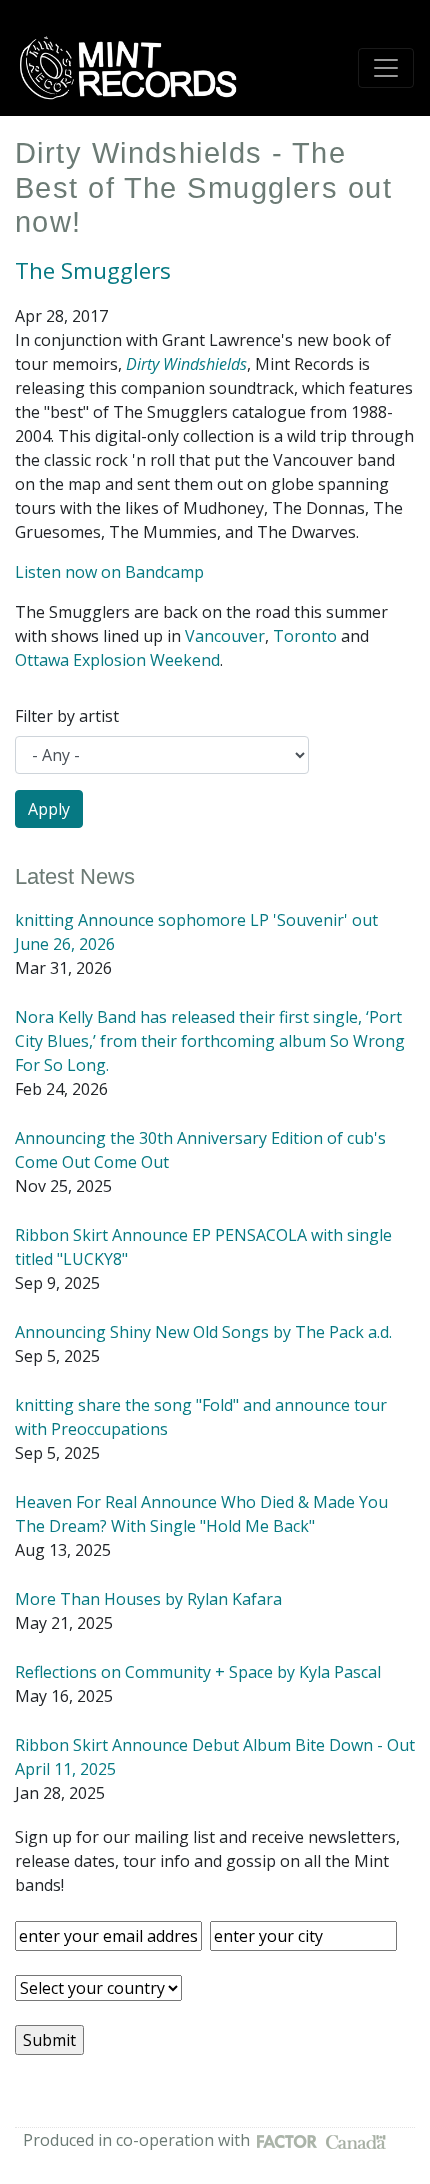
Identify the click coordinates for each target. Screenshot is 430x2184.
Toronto (305, 636)
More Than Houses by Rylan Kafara (148, 1599)
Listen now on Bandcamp (109, 572)
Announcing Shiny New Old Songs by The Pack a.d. (203, 1332)
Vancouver (225, 636)
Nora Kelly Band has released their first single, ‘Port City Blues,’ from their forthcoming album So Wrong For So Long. (210, 1041)
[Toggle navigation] (386, 68)
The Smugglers (93, 270)
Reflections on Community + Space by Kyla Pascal (198, 1672)
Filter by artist (67, 716)
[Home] (135, 68)
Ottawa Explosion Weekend (117, 660)
